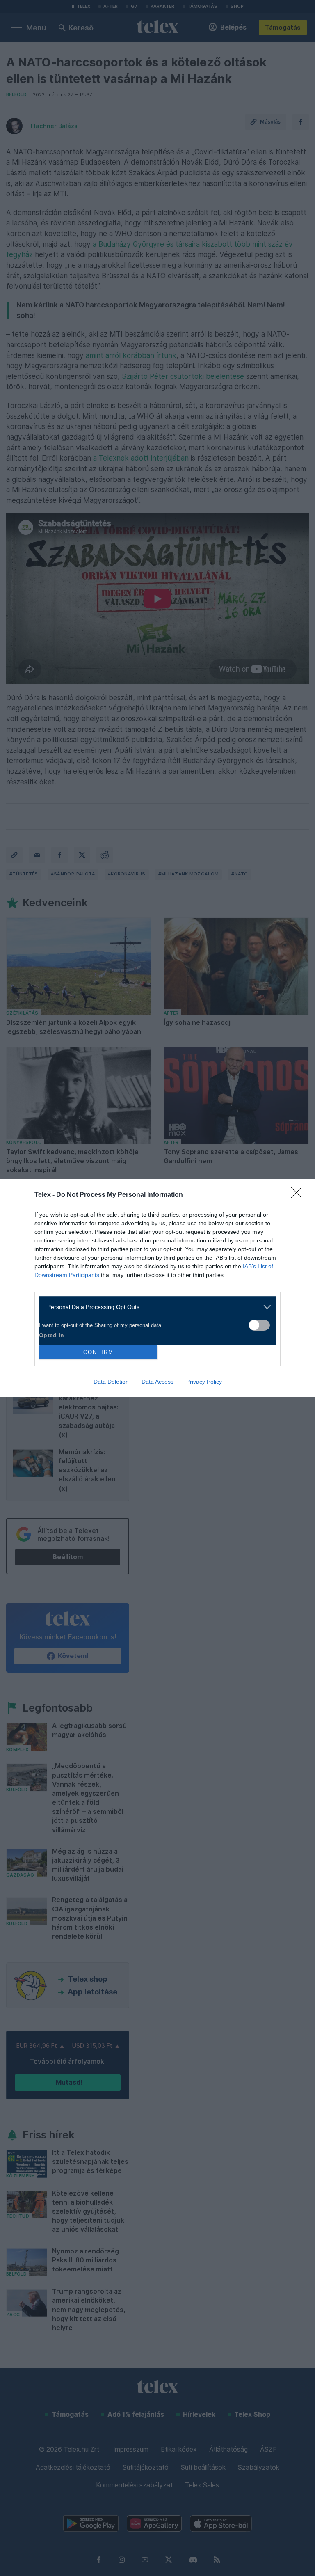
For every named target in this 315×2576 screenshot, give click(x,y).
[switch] (259, 1325)
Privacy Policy (204, 1382)
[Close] (299, 1195)
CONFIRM (98, 1352)
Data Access (157, 1382)
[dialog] (157, 1288)
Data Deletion (111, 1382)
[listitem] (154, 1307)
